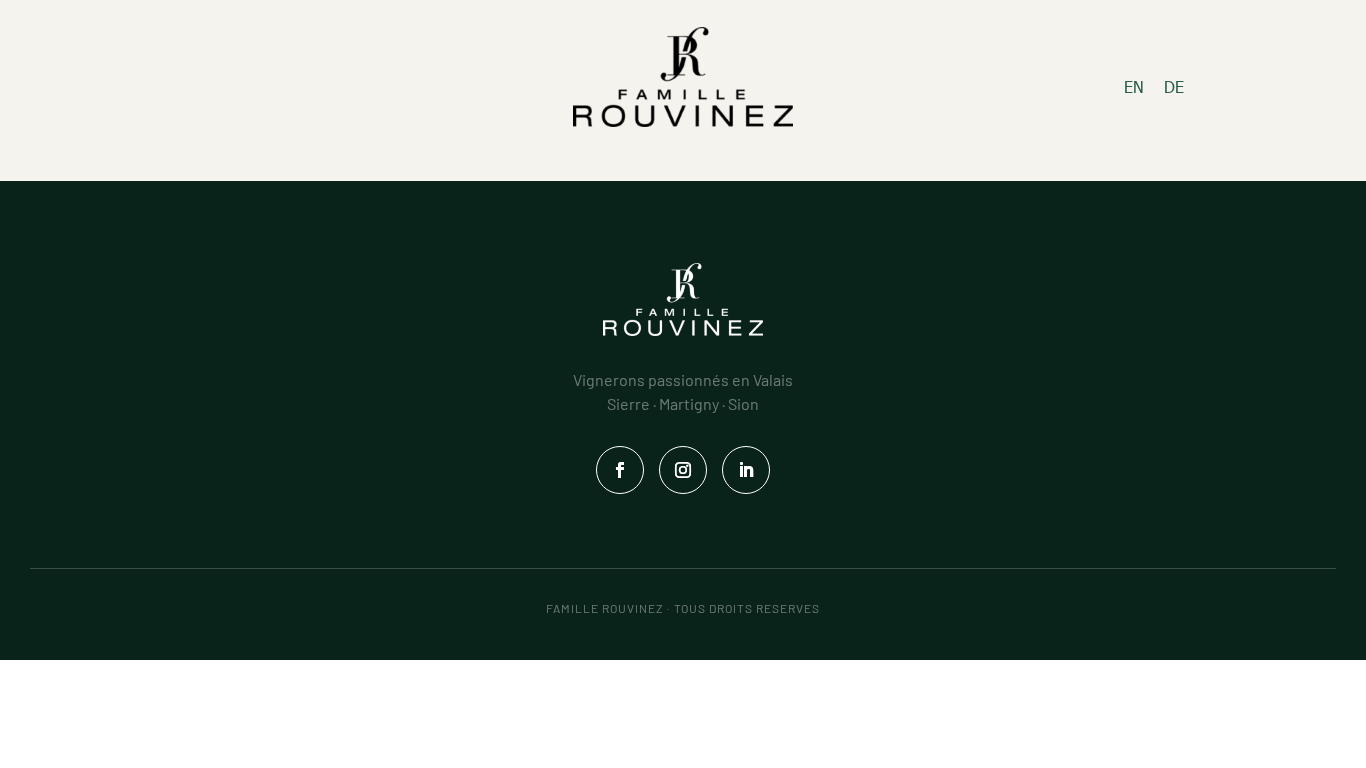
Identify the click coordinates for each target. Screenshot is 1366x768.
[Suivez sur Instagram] (683, 470)
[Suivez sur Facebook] (620, 470)
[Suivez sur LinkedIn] (746, 470)
